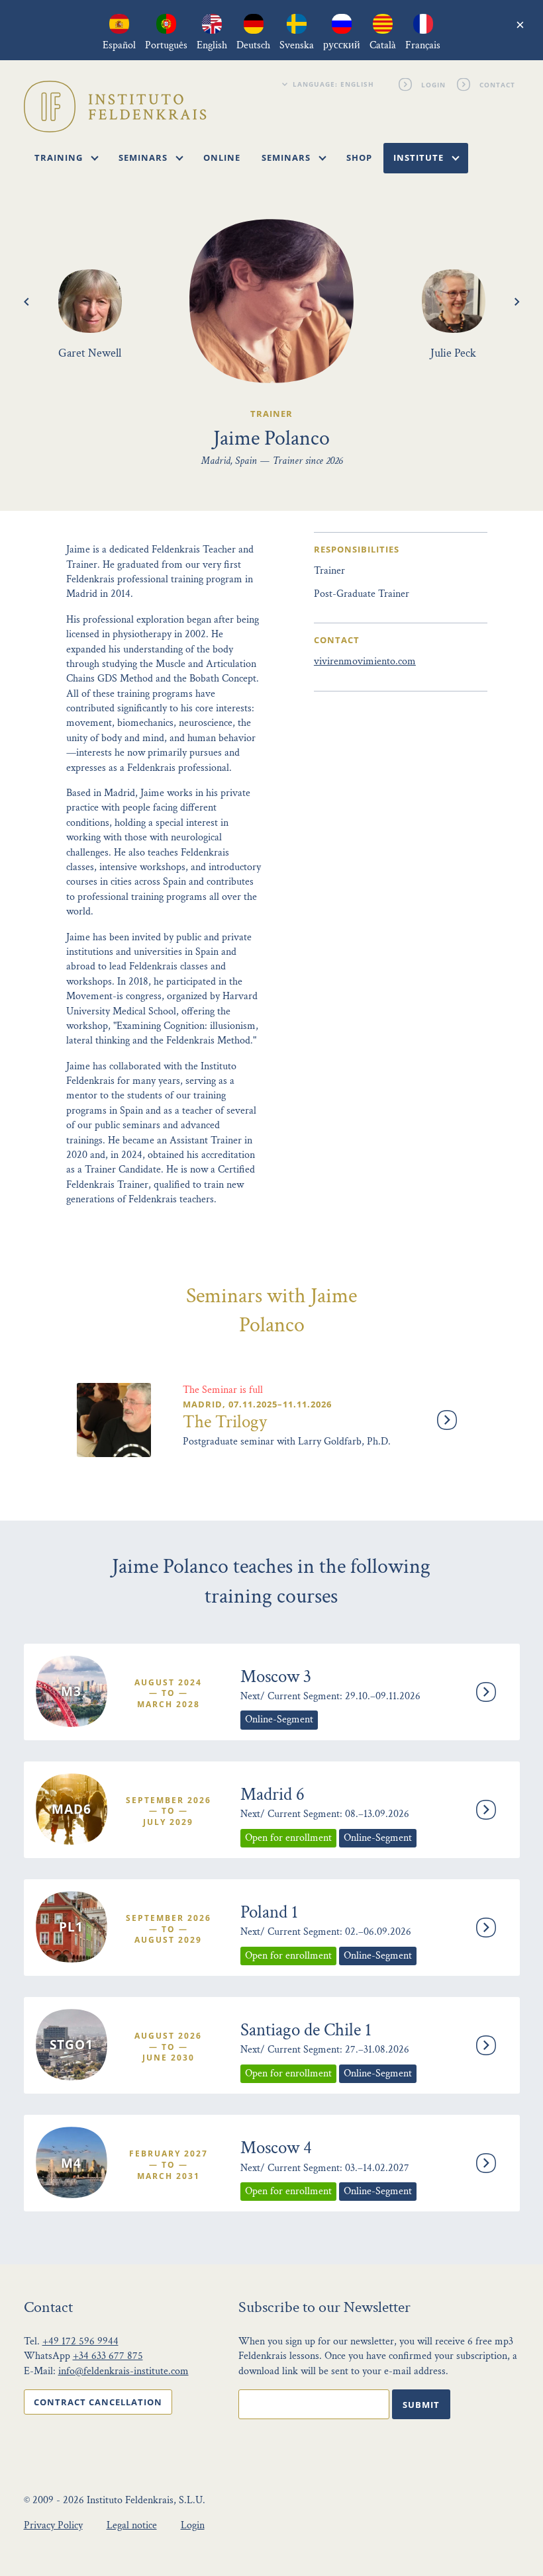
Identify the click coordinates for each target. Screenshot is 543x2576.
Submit (421, 2405)
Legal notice (132, 2525)
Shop (359, 157)
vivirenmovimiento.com (365, 661)
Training (60, 157)
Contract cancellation (98, 2402)
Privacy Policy (53, 2525)
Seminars (144, 157)
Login (433, 84)
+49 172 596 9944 (80, 2341)
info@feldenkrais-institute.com (123, 2371)
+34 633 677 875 (108, 2356)
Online (222, 157)
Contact (497, 84)
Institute (420, 157)
